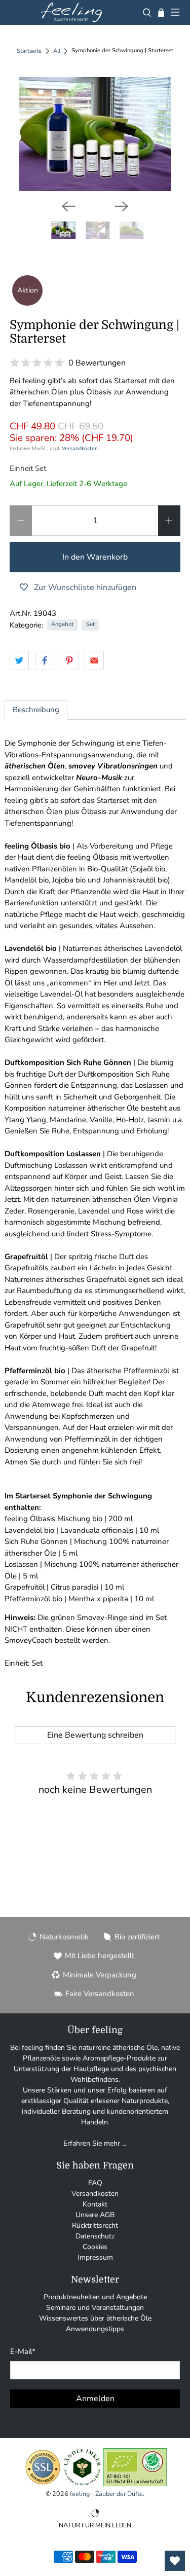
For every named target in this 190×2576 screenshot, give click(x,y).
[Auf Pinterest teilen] (69, 660)
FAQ (95, 2183)
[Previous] (68, 206)
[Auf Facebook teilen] (45, 660)
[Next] (122, 206)
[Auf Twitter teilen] (19, 660)
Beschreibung (36, 710)
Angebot (62, 624)
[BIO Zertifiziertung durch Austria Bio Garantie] (135, 2484)
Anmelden (95, 2399)
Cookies (95, 2247)
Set (90, 624)
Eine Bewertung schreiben (95, 1735)
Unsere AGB (95, 2215)
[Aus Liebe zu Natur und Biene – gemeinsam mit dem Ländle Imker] (82, 2484)
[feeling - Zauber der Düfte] (71, 12)
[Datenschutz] (43, 2484)
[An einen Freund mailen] (94, 660)
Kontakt (95, 2204)
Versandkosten (80, 448)
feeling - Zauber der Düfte (106, 2494)
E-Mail (23, 2351)
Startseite (29, 51)
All (57, 51)
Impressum (95, 2257)
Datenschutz (95, 2236)
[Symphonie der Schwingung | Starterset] (95, 134)
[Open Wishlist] (175, 2561)
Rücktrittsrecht (95, 2225)
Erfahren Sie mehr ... (95, 2143)
